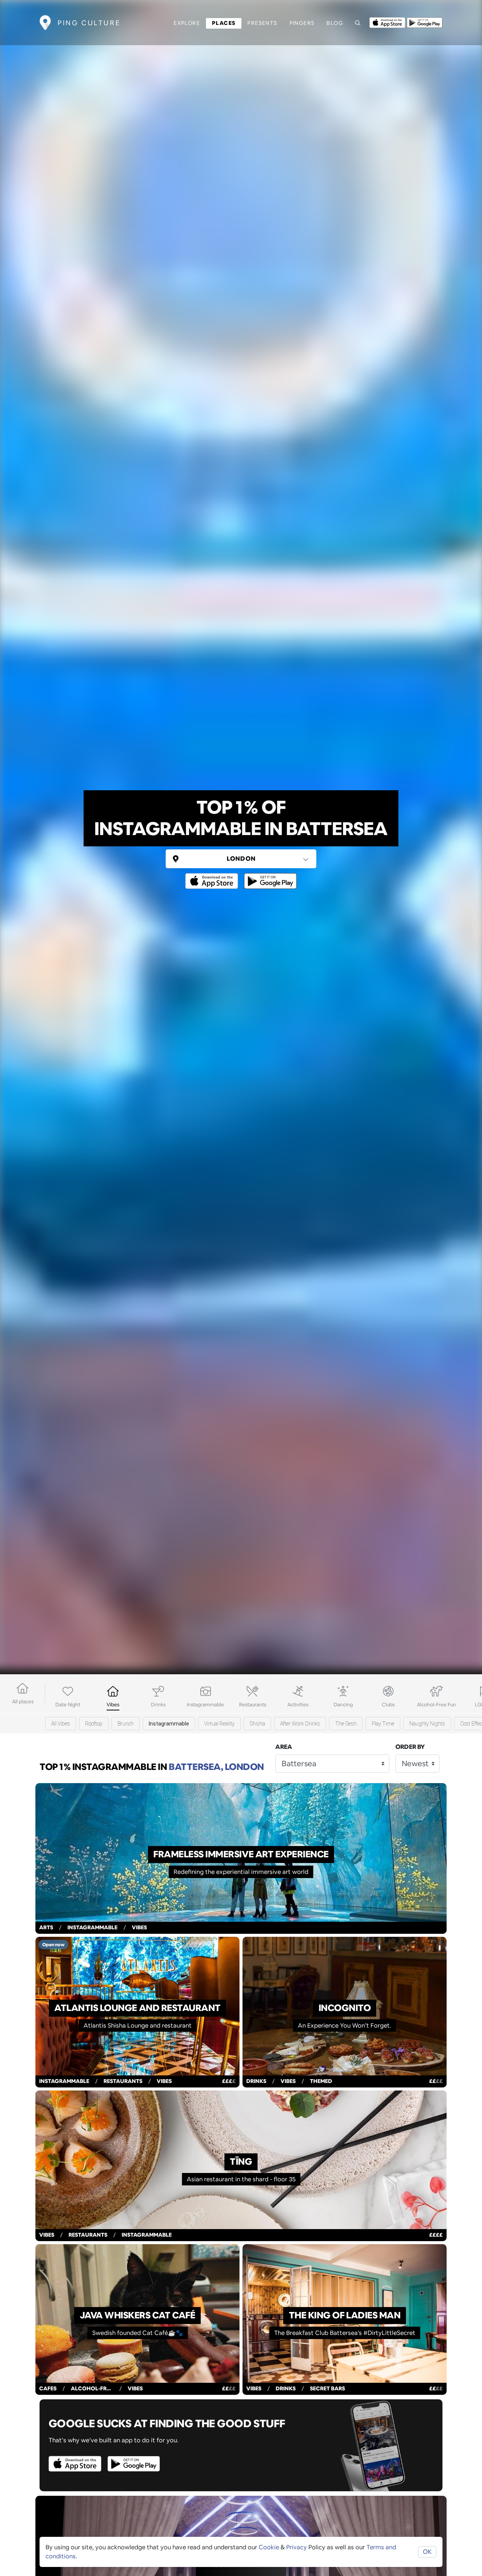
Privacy (297, 2547)
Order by (410, 1747)
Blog (335, 23)
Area (284, 1747)
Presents (262, 23)
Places (224, 23)
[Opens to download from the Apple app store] (387, 22)
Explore (187, 23)
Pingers (302, 23)
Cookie (269, 2547)
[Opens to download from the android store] (425, 22)
